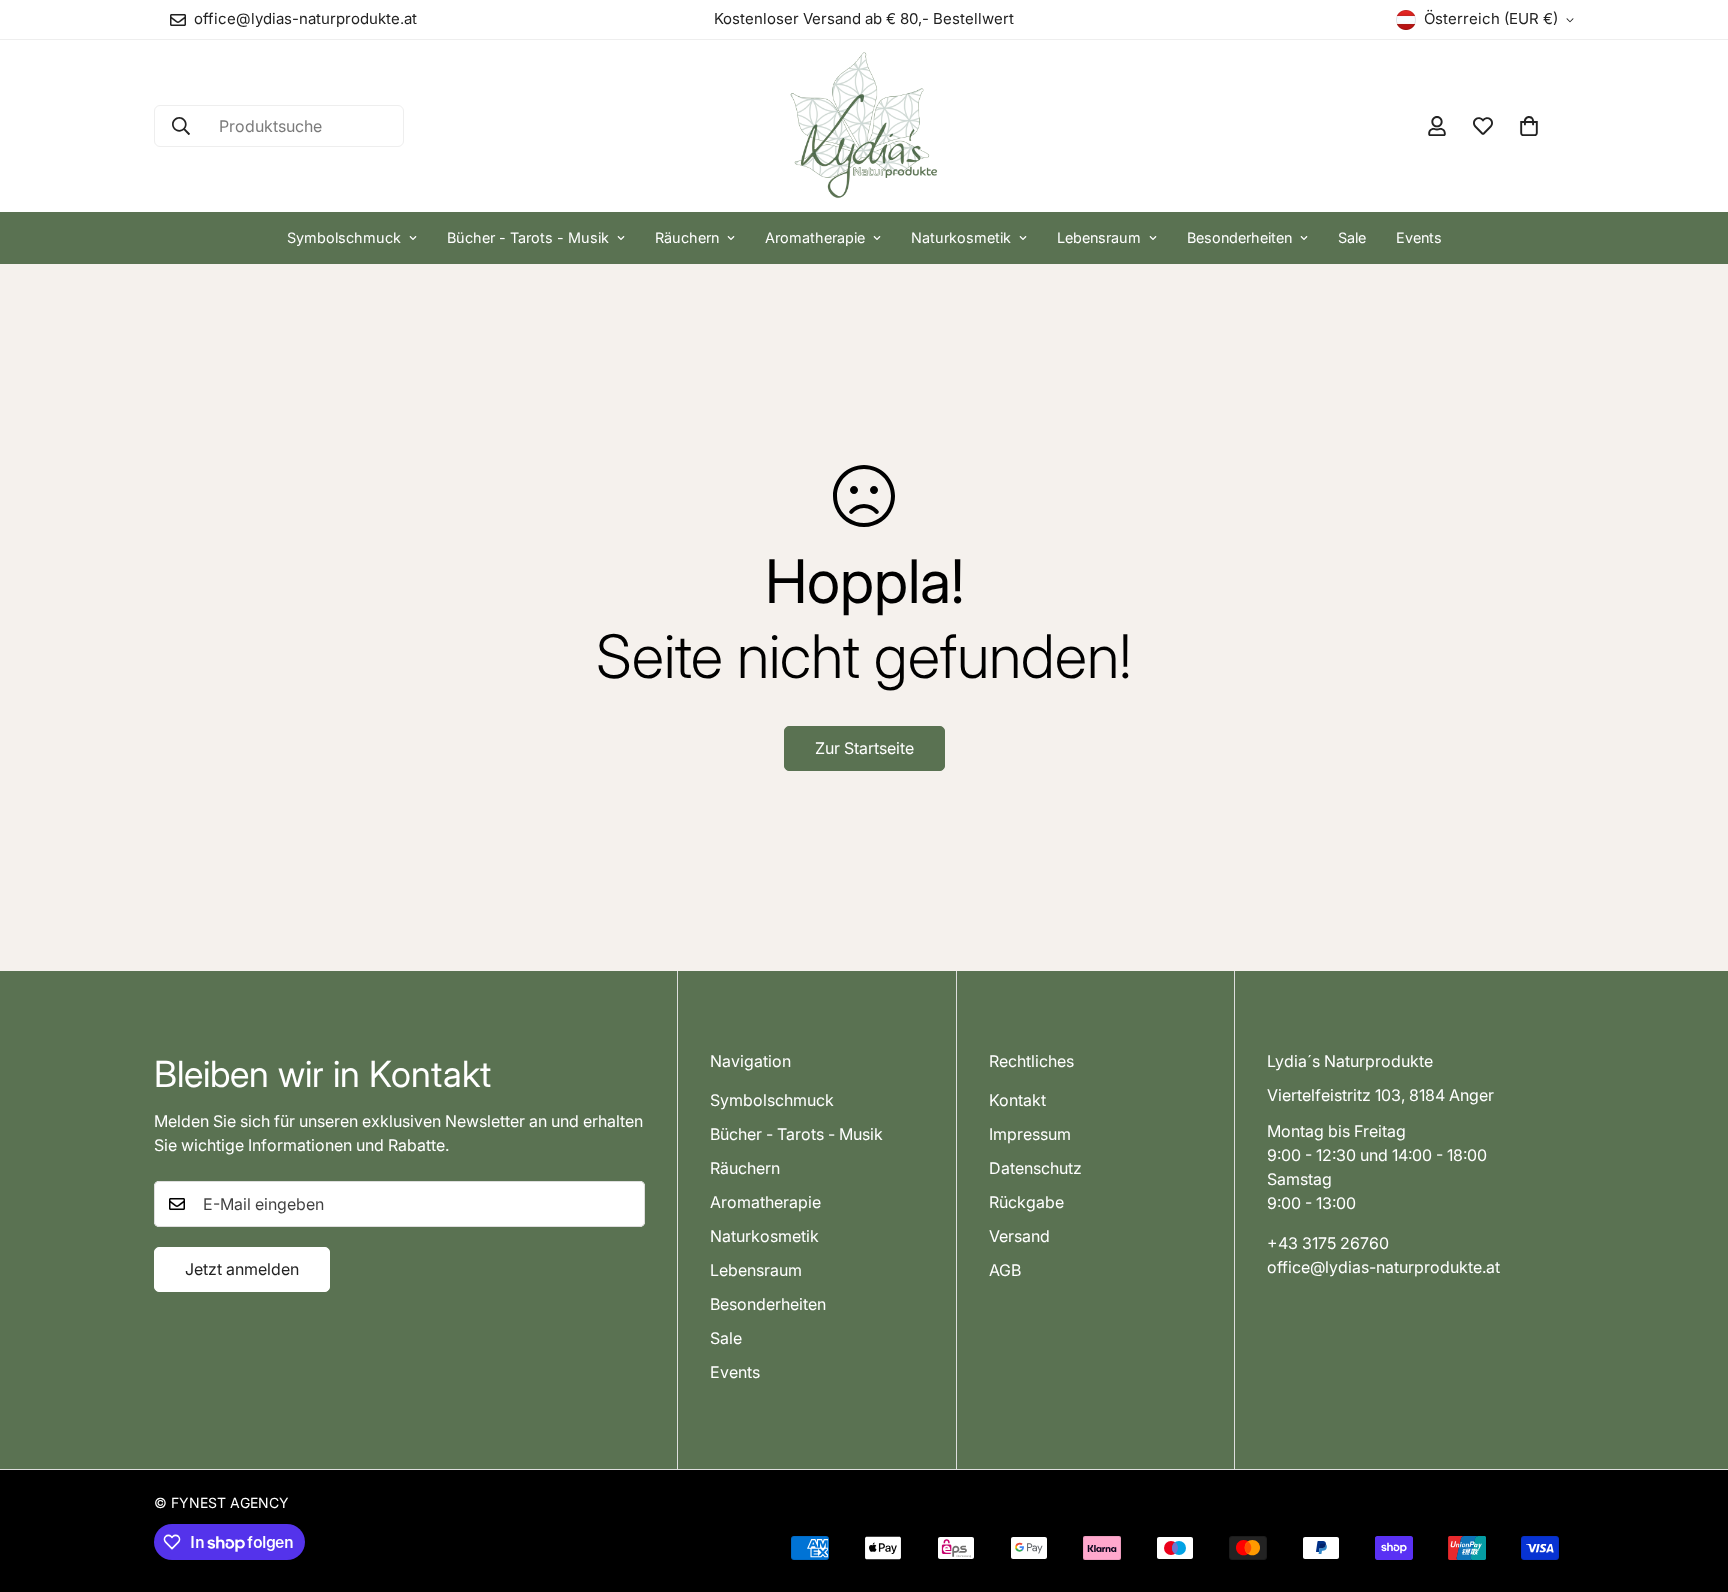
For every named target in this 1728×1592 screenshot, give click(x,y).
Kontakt (1017, 1100)
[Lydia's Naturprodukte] (864, 126)
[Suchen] (181, 126)
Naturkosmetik (961, 237)
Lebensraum (1099, 237)
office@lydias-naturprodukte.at (1383, 1267)
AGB (1005, 1270)
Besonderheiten (1239, 237)
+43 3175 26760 (1328, 1243)
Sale (1352, 237)
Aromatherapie (815, 237)
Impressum (1030, 1134)
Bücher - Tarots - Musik (528, 237)
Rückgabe (1026, 1202)
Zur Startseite (864, 748)
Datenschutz (1035, 1168)
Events (1419, 237)
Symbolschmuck (344, 237)
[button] (1529, 126)
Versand (1019, 1236)
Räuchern (687, 237)
